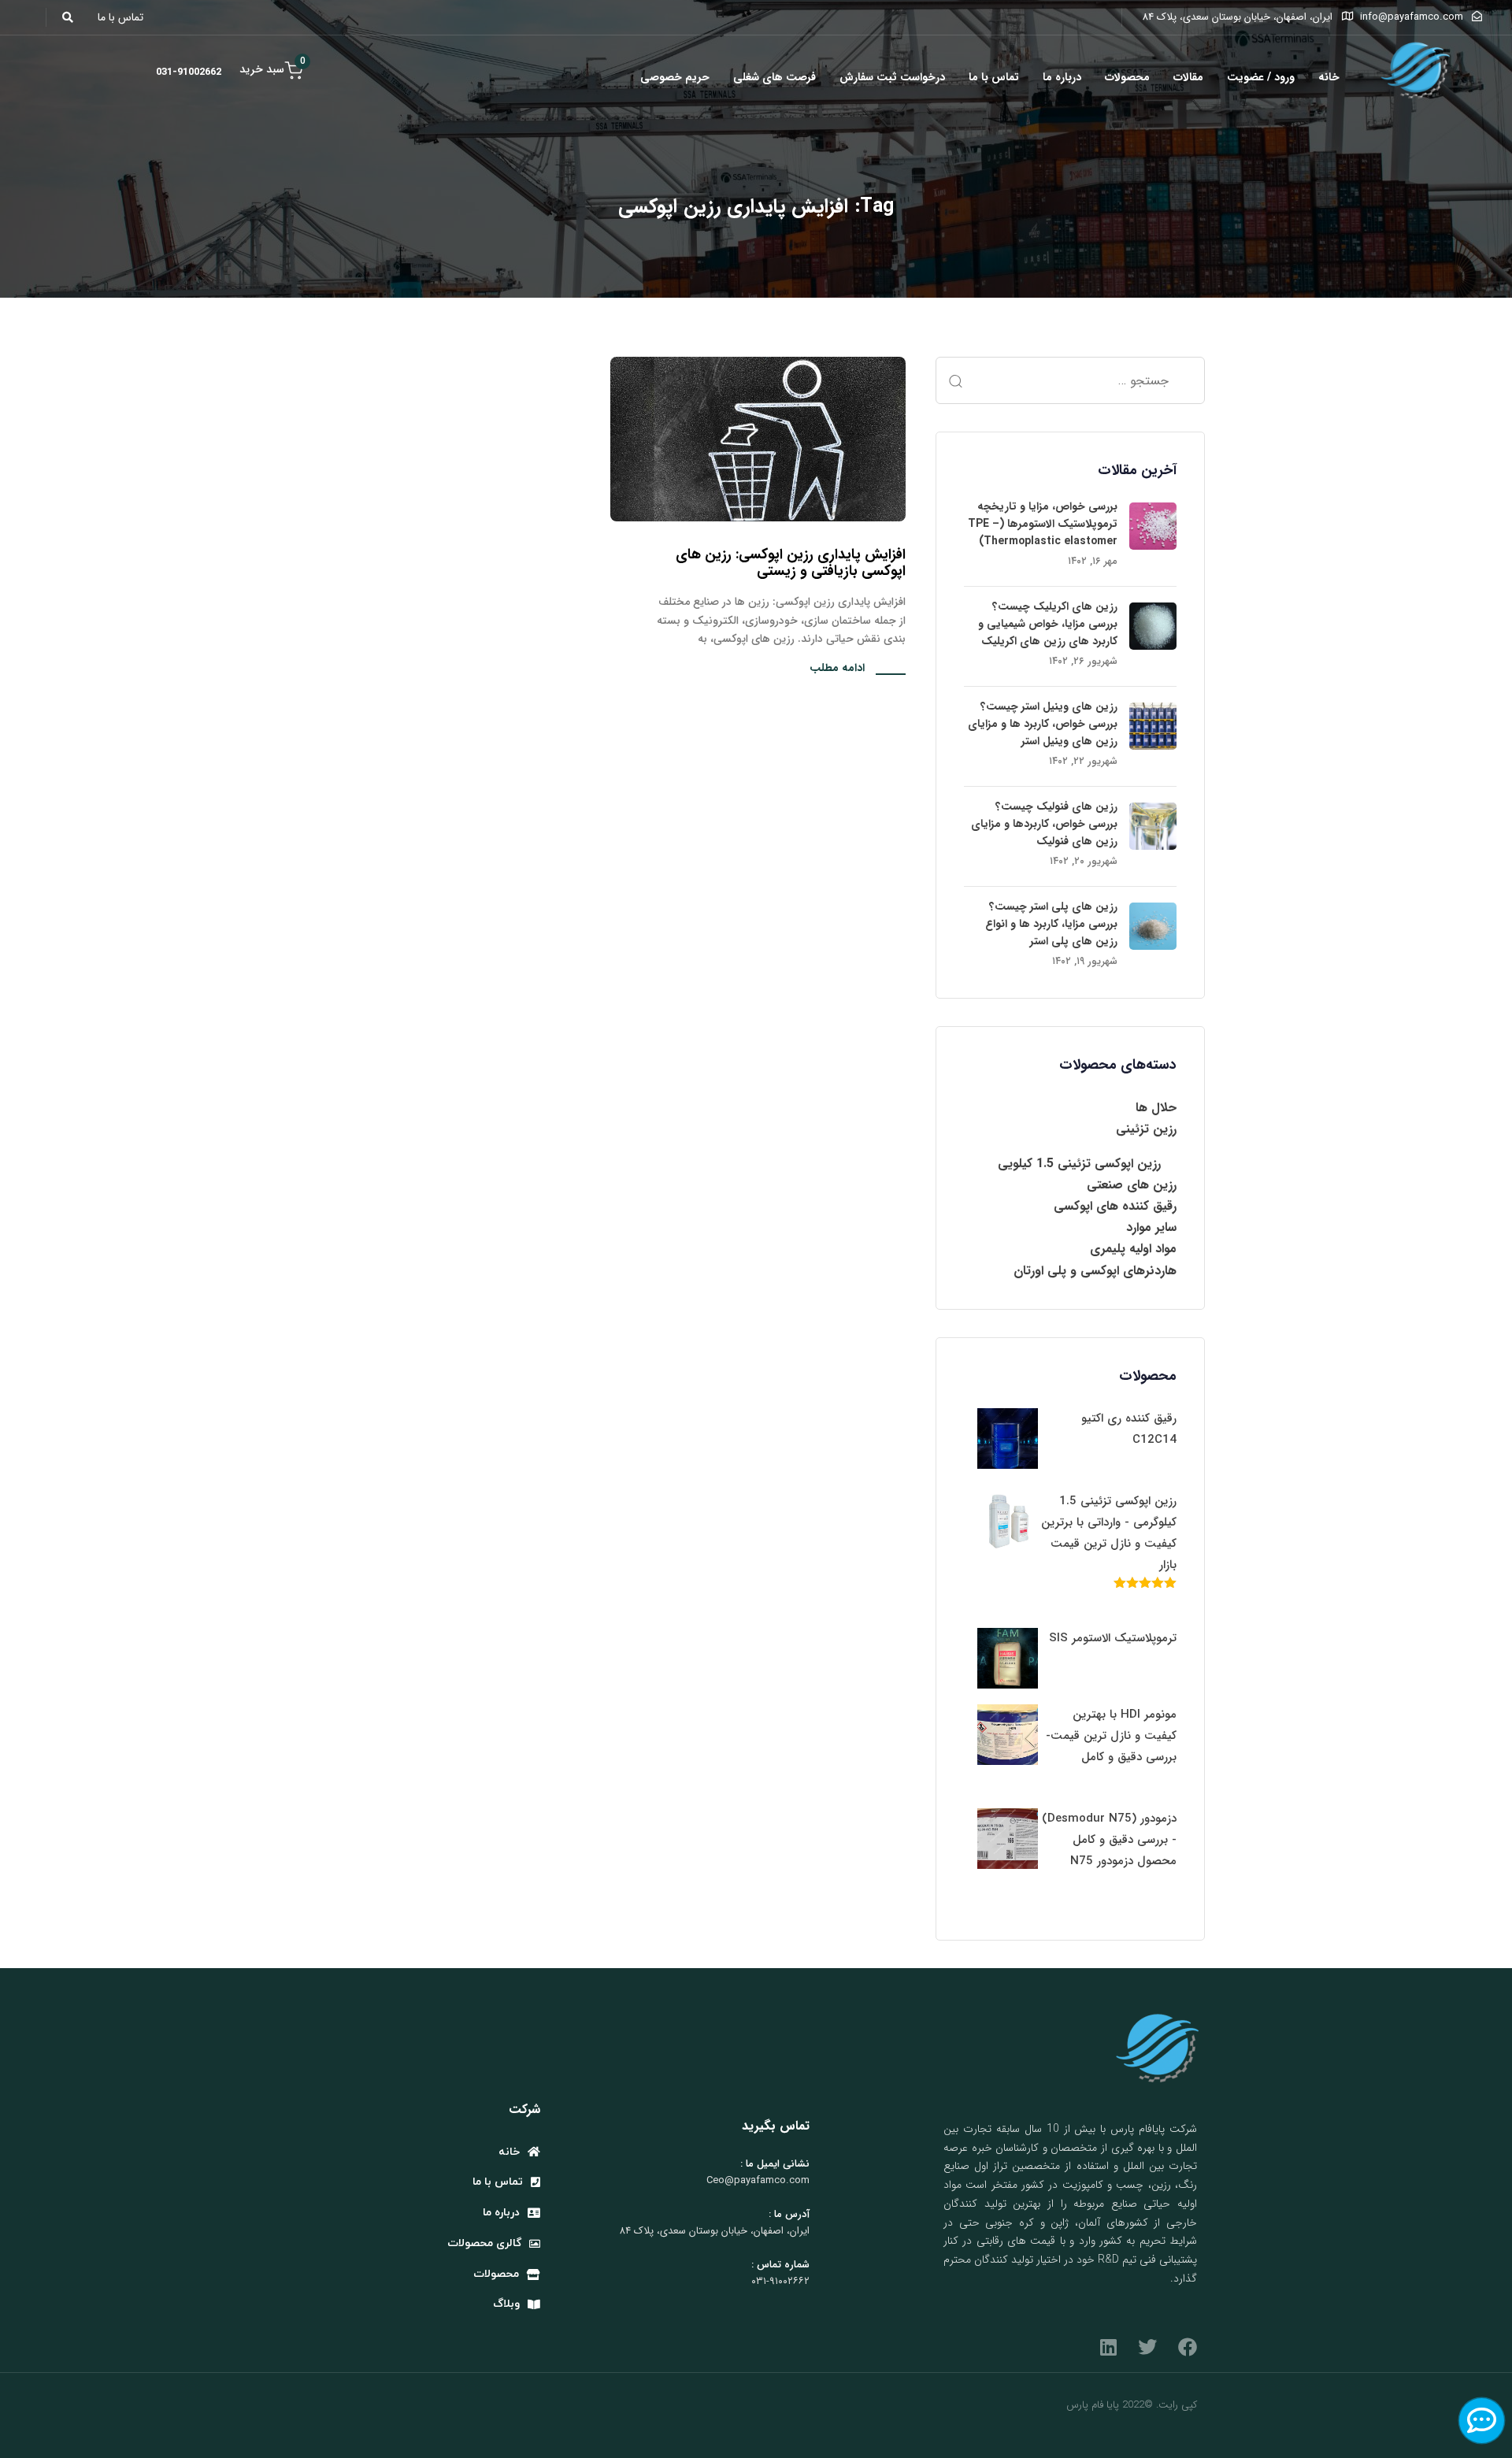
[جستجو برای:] (1070, 380)
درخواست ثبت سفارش (892, 77)
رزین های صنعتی (1132, 1185)
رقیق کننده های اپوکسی (1115, 1206)
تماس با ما (994, 77)
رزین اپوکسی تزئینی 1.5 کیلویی (1079, 1164)
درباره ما (1062, 77)
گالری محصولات (484, 2243)
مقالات (1188, 77)
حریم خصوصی (675, 77)
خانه (1329, 77)
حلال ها (1156, 1108)
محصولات (1127, 77)
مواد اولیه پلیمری (1133, 1249)
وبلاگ (506, 2304)
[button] (72, 17)
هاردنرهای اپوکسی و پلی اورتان (1095, 1271)
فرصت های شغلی (775, 77)
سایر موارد (1151, 1227)
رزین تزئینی (1146, 1129)
